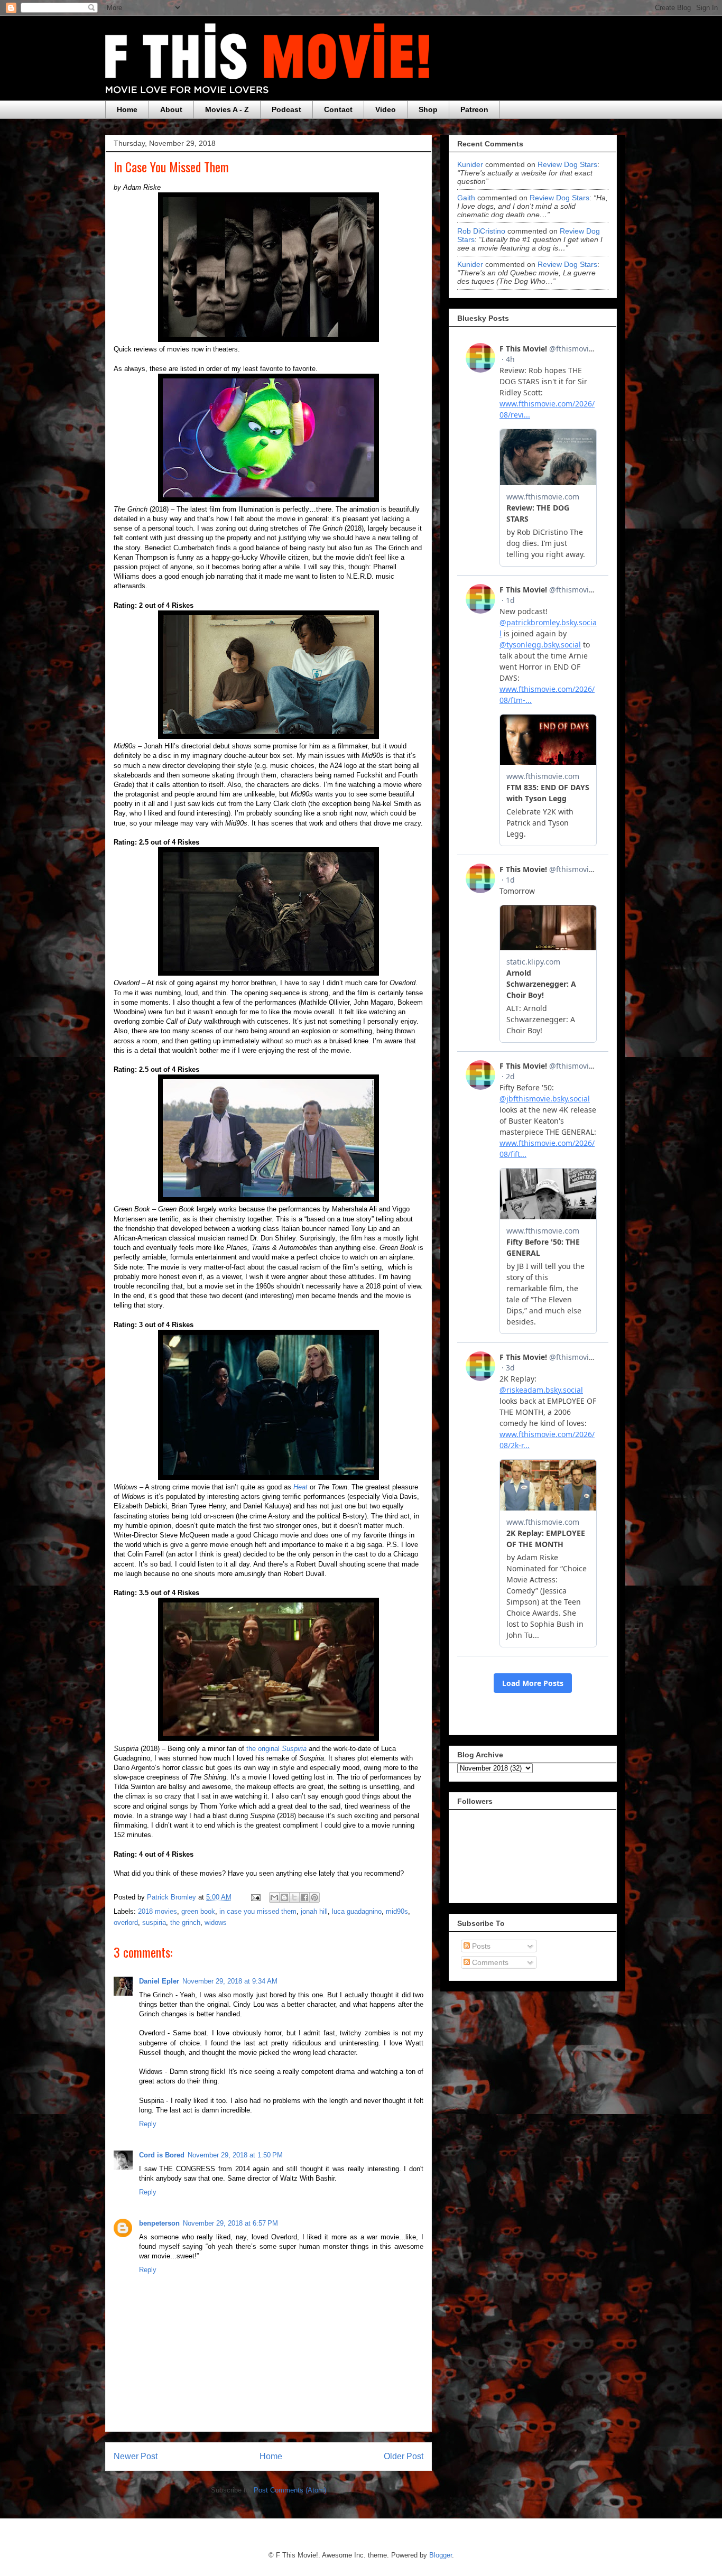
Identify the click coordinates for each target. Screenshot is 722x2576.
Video (386, 109)
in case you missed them (258, 1911)
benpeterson (159, 2223)
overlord (126, 1922)
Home (127, 109)
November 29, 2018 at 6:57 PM (230, 2223)
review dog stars (567, 164)
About (171, 109)
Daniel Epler (159, 1981)
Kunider (470, 164)
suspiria (154, 1922)
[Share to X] (294, 1897)
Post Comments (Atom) (290, 2490)
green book (198, 1911)
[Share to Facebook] (304, 1897)
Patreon (474, 109)
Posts (480, 1946)
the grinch (185, 1922)
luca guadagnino (357, 1911)
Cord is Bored (162, 2155)
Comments (489, 1962)
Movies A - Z (227, 109)
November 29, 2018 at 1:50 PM (235, 2155)
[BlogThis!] (284, 1897)
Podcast (286, 109)
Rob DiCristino (481, 231)
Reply (148, 2124)
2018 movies (158, 1911)
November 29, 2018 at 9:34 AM (230, 1981)
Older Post (404, 2456)
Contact (338, 109)
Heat (300, 1487)
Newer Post (136, 2456)
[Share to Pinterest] (314, 1897)
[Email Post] (255, 1897)
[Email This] (274, 1897)
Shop (428, 109)
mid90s (397, 1911)
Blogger (441, 2555)
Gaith (466, 198)
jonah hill (314, 1911)
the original (276, 1749)
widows (216, 1922)
